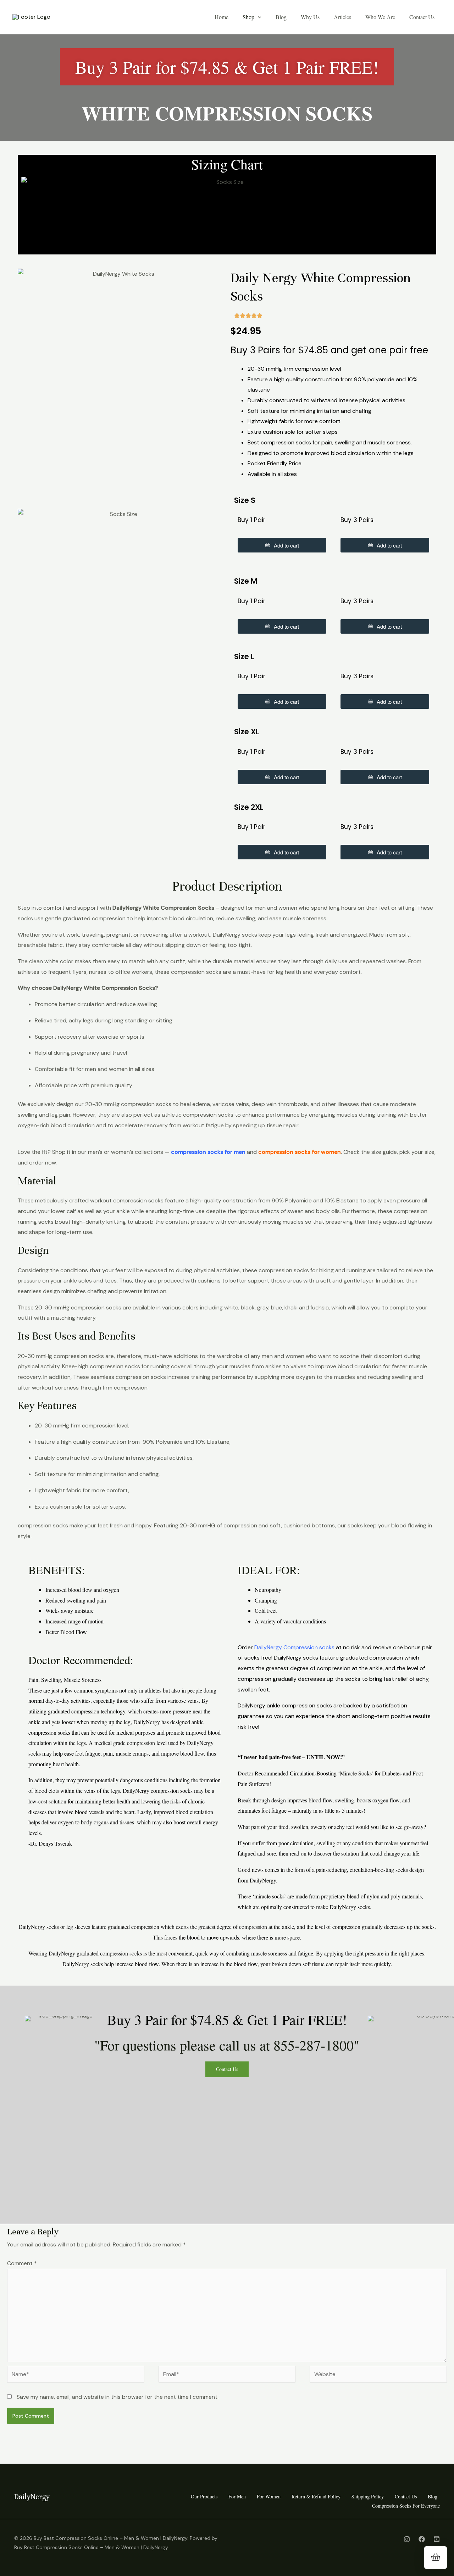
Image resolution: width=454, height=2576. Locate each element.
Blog (281, 17)
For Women (269, 2496)
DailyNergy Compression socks (294, 1647)
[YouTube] (437, 2539)
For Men (237, 2496)
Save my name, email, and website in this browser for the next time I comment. (118, 2397)
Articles (342, 17)
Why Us (310, 17)
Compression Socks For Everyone (406, 2506)
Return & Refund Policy (316, 2496)
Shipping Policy (368, 2496)
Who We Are (380, 17)
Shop (248, 17)
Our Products (204, 2496)
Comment (22, 2263)
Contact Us (422, 17)
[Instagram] (407, 2539)
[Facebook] (422, 2539)
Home (222, 17)
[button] (258, 17)
